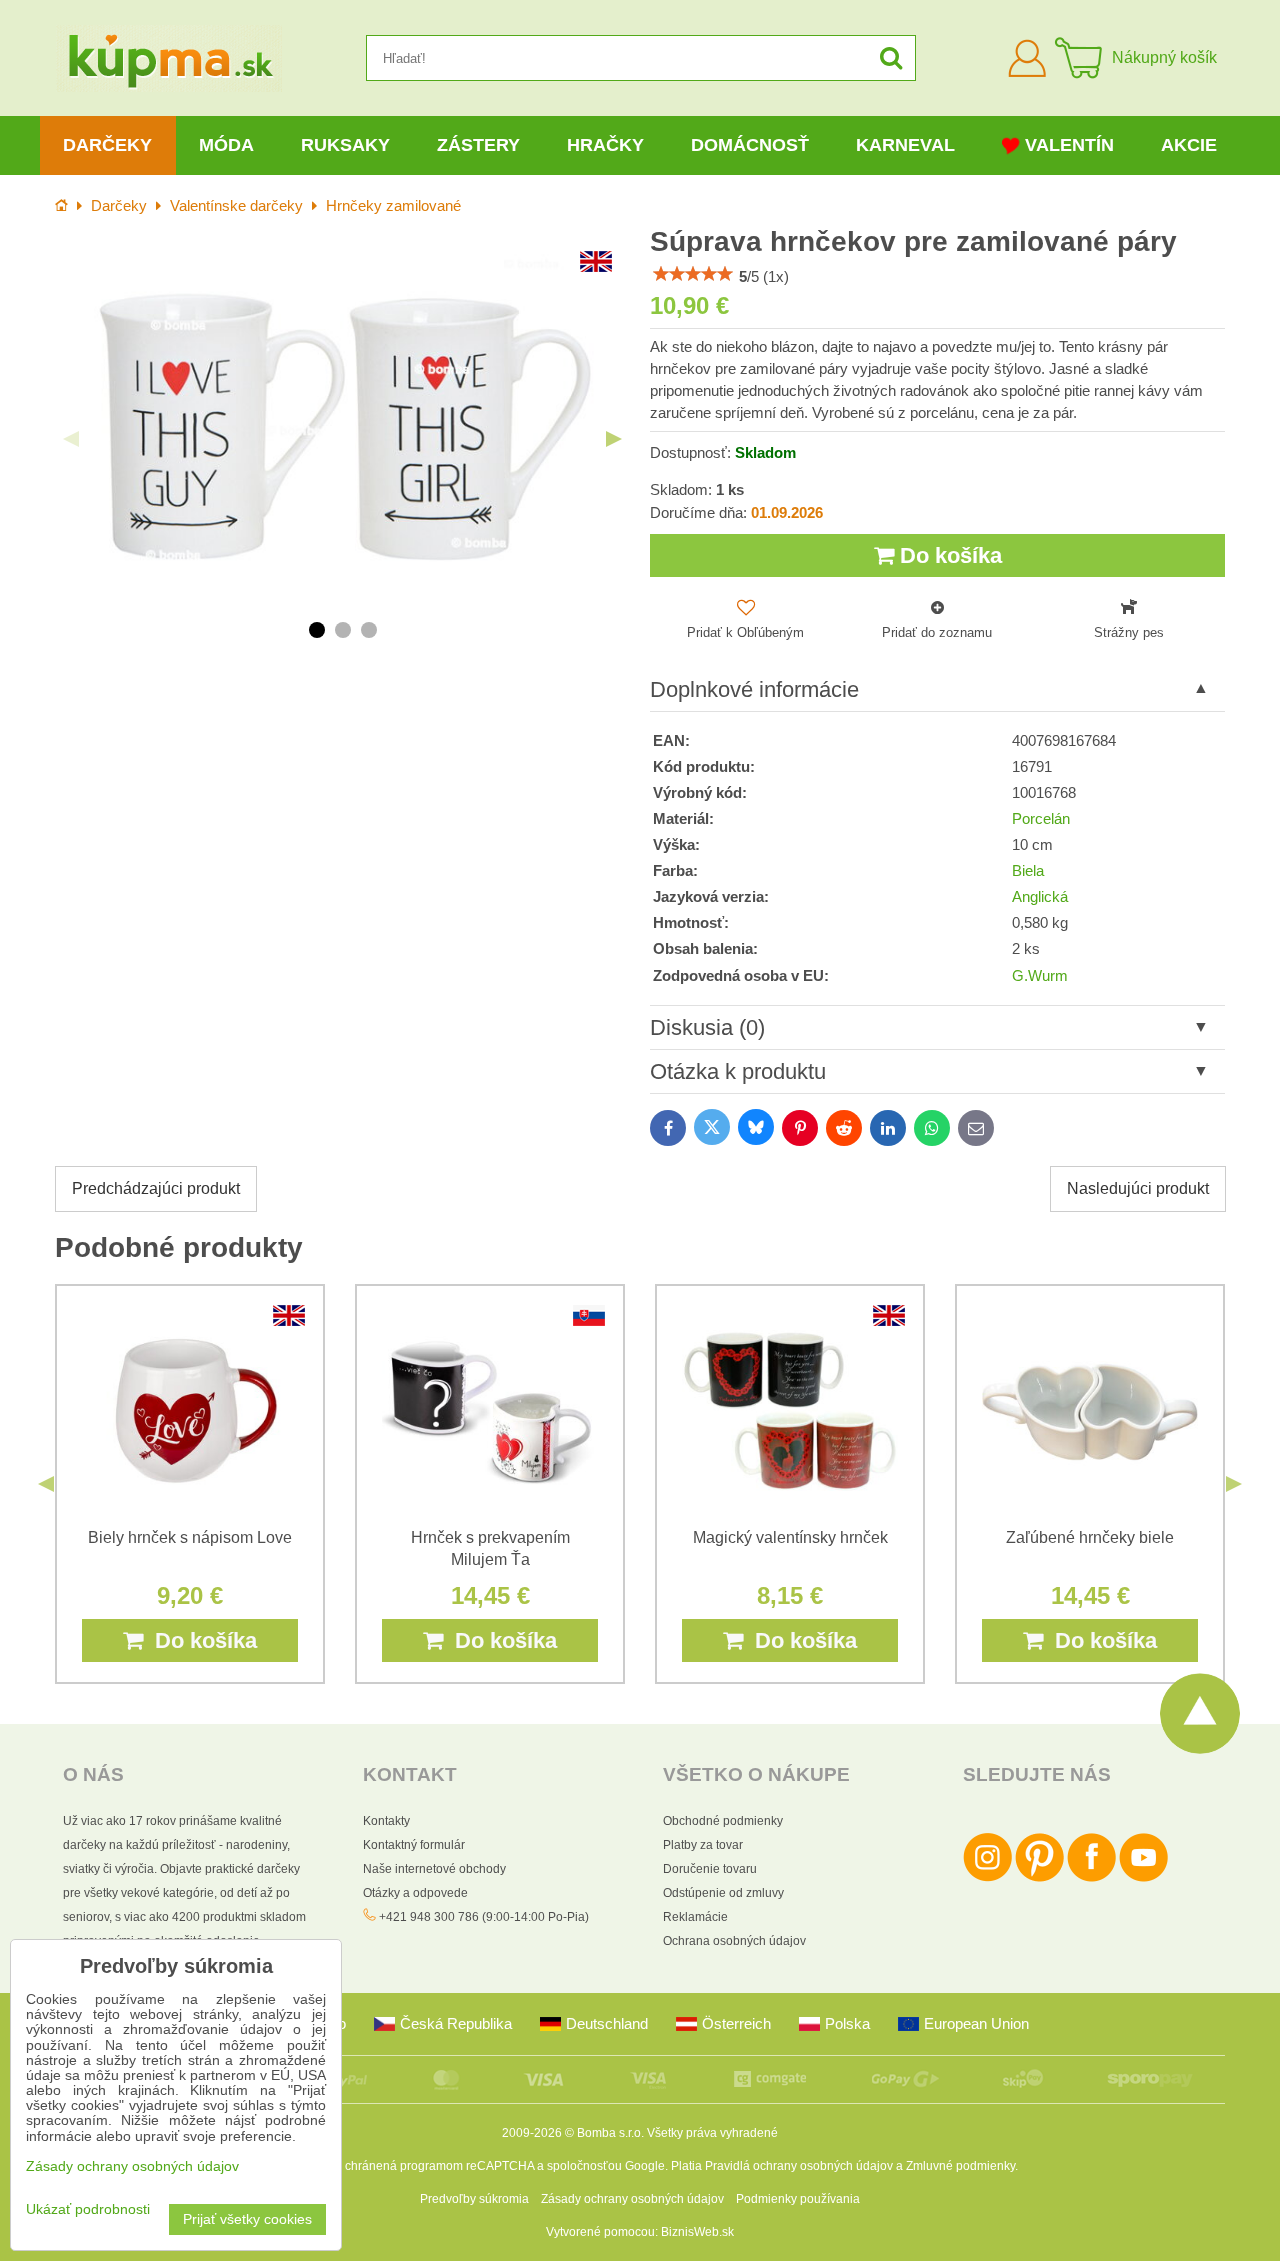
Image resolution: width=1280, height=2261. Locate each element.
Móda (226, 145)
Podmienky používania (798, 2199)
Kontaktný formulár (414, 1845)
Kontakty (386, 1821)
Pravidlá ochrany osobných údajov (799, 2166)
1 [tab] (317, 630)
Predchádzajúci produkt (156, 1188)
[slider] (693, 274)
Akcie (1189, 145)
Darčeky (107, 145)
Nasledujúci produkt (1138, 1188)
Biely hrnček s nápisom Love (190, 1537)
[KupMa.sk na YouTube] (1143, 1878)
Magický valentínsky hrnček (790, 1537)
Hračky (605, 145)
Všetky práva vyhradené (712, 2133)
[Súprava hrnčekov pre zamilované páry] (342, 423)
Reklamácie (695, 1917)
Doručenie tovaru (710, 1869)
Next (614, 439)
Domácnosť (750, 145)
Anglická (1040, 897)
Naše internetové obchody (434, 1869)
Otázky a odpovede (415, 1893)
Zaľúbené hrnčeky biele (1090, 1537)
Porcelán (1041, 819)
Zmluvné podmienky (960, 2166)
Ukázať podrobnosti (88, 2209)
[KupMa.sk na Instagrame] (987, 1878)
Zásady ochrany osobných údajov (632, 2199)
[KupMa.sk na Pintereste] (1039, 1878)
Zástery (478, 145)
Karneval (905, 145)
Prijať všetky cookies (247, 2219)
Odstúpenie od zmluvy (723, 1893)
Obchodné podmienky (723, 1821)
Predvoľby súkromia (474, 2199)
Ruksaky (345, 145)
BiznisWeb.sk (697, 2232)
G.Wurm (1040, 976)
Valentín (1069, 145)
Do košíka (948, 555)
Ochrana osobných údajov (734, 1941)
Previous (71, 439)
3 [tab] (369, 630)
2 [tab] (343, 630)
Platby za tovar (703, 1845)
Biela (1028, 871)
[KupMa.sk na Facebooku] (1091, 1878)
